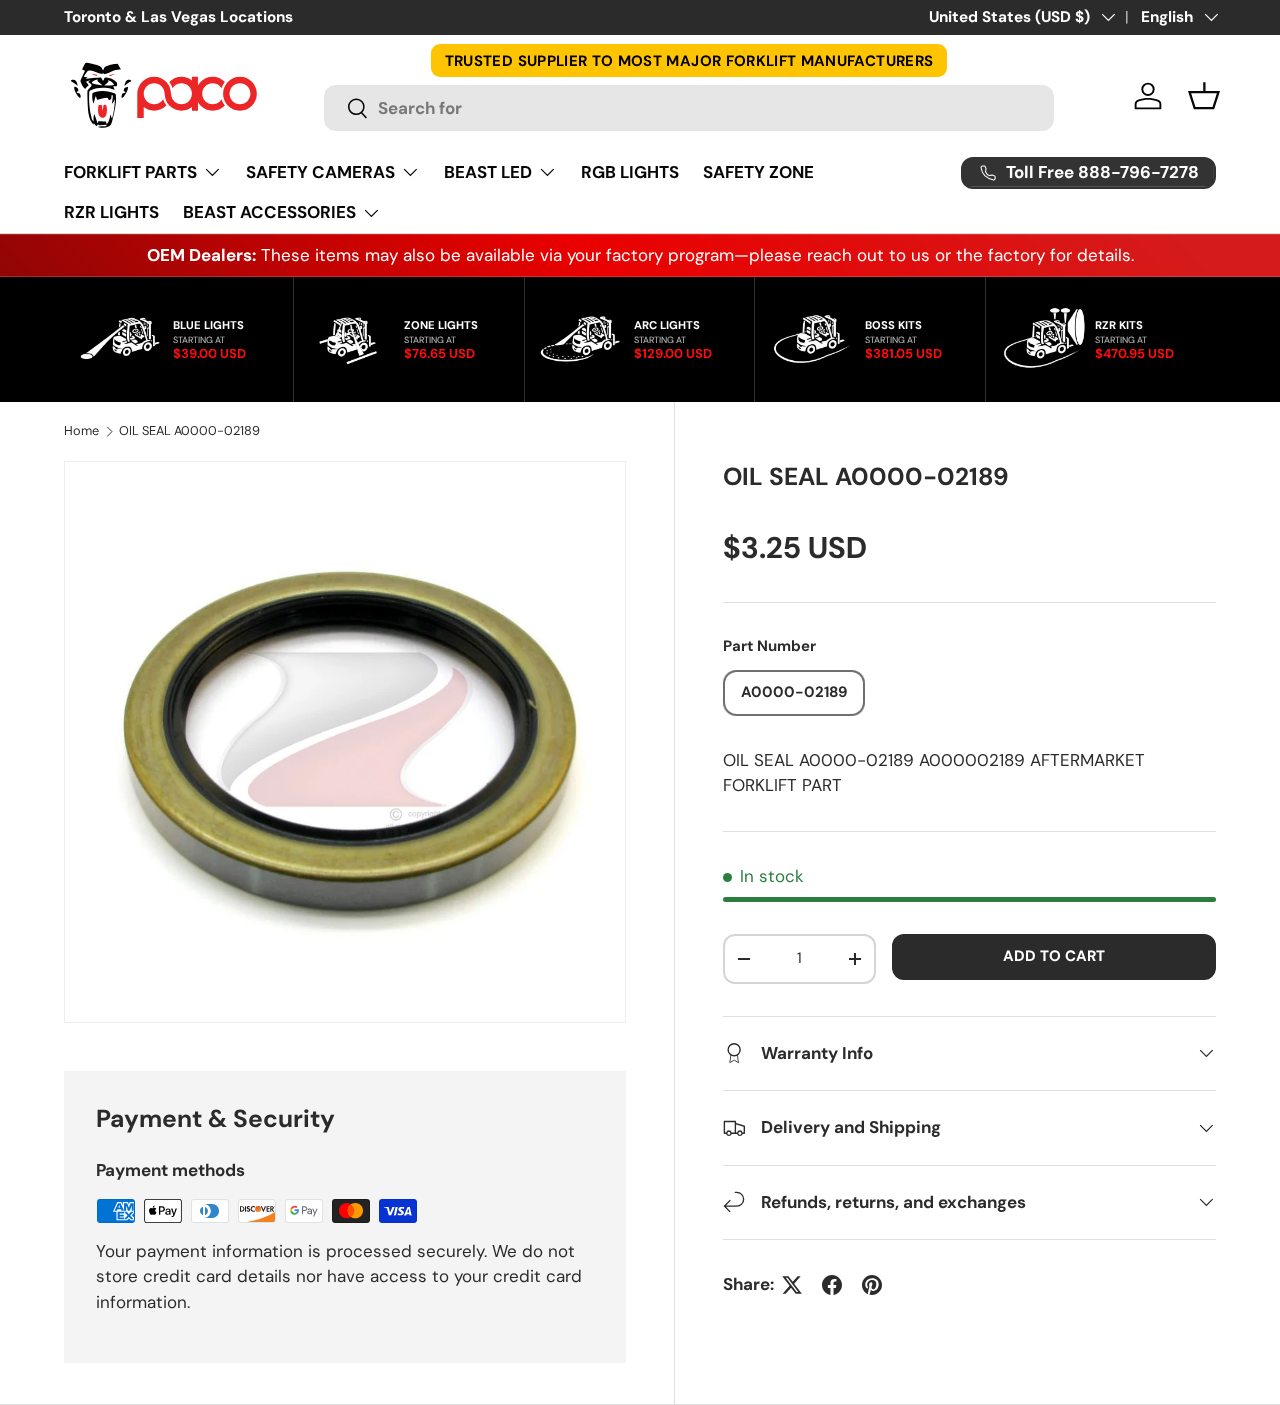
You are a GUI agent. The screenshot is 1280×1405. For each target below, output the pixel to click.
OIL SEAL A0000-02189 (189, 431)
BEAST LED (488, 172)
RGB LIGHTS (630, 172)
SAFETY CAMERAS (320, 172)
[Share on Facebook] (832, 1285)
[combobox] (689, 108)
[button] (1204, 96)
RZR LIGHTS (111, 212)
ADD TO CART (1054, 956)
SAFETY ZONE (758, 172)
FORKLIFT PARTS (130, 172)
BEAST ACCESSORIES (269, 212)
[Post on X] (792, 1285)
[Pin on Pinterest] (872, 1285)
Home (81, 431)
